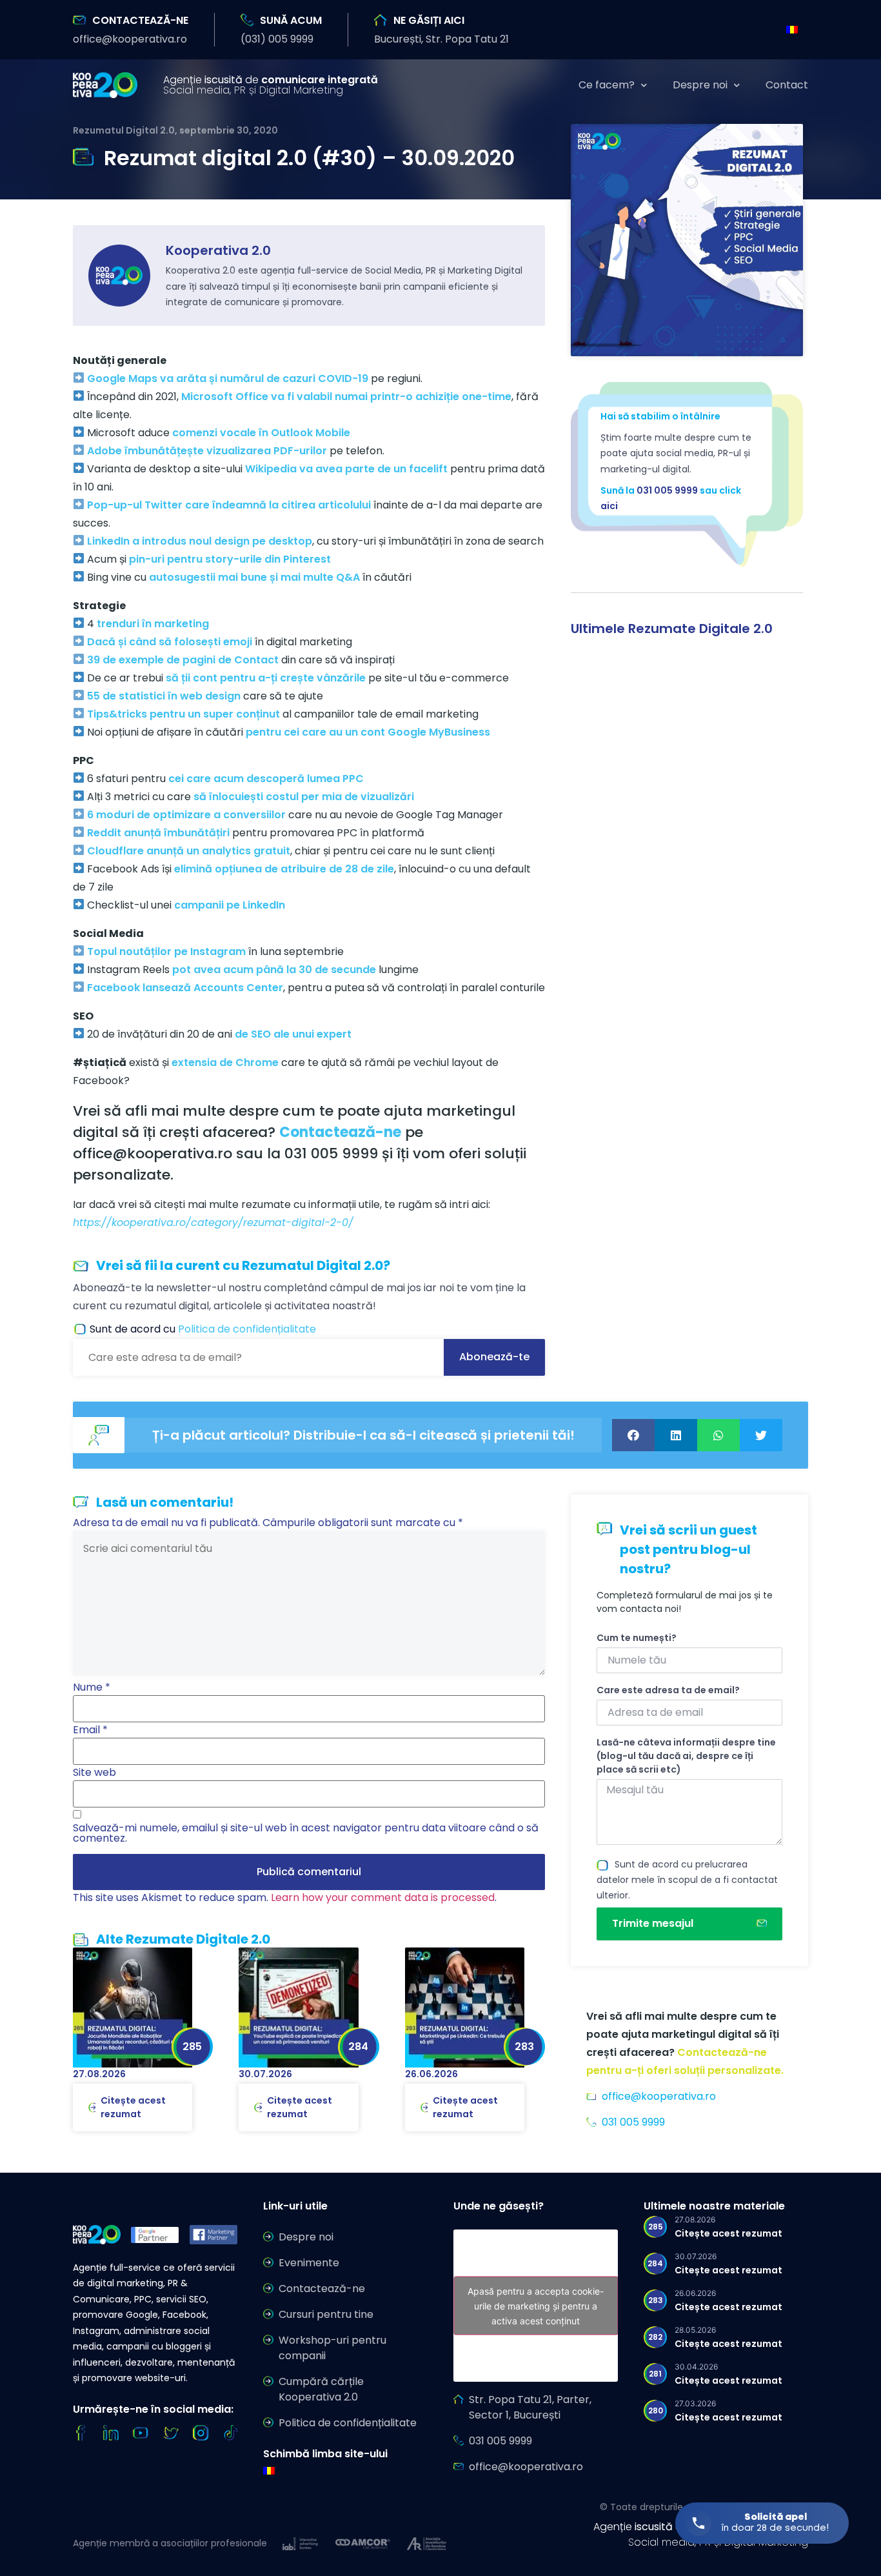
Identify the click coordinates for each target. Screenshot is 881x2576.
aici (609, 506)
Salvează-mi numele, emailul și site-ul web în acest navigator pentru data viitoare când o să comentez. (306, 1833)
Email (90, 1730)
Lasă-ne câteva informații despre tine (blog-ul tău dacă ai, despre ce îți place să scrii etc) (686, 1756)
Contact (787, 85)
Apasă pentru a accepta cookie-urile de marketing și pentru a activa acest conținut (536, 2305)
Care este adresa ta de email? (668, 1690)
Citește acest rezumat (133, 2107)
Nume (92, 1687)
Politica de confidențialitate (247, 1329)
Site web (94, 1773)
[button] (130, 39)
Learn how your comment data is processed (383, 1897)
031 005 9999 (667, 490)
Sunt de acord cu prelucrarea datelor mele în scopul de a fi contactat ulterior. (687, 1880)
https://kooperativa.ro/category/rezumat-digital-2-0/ (213, 1223)
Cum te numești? (637, 1638)
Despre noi (700, 85)
